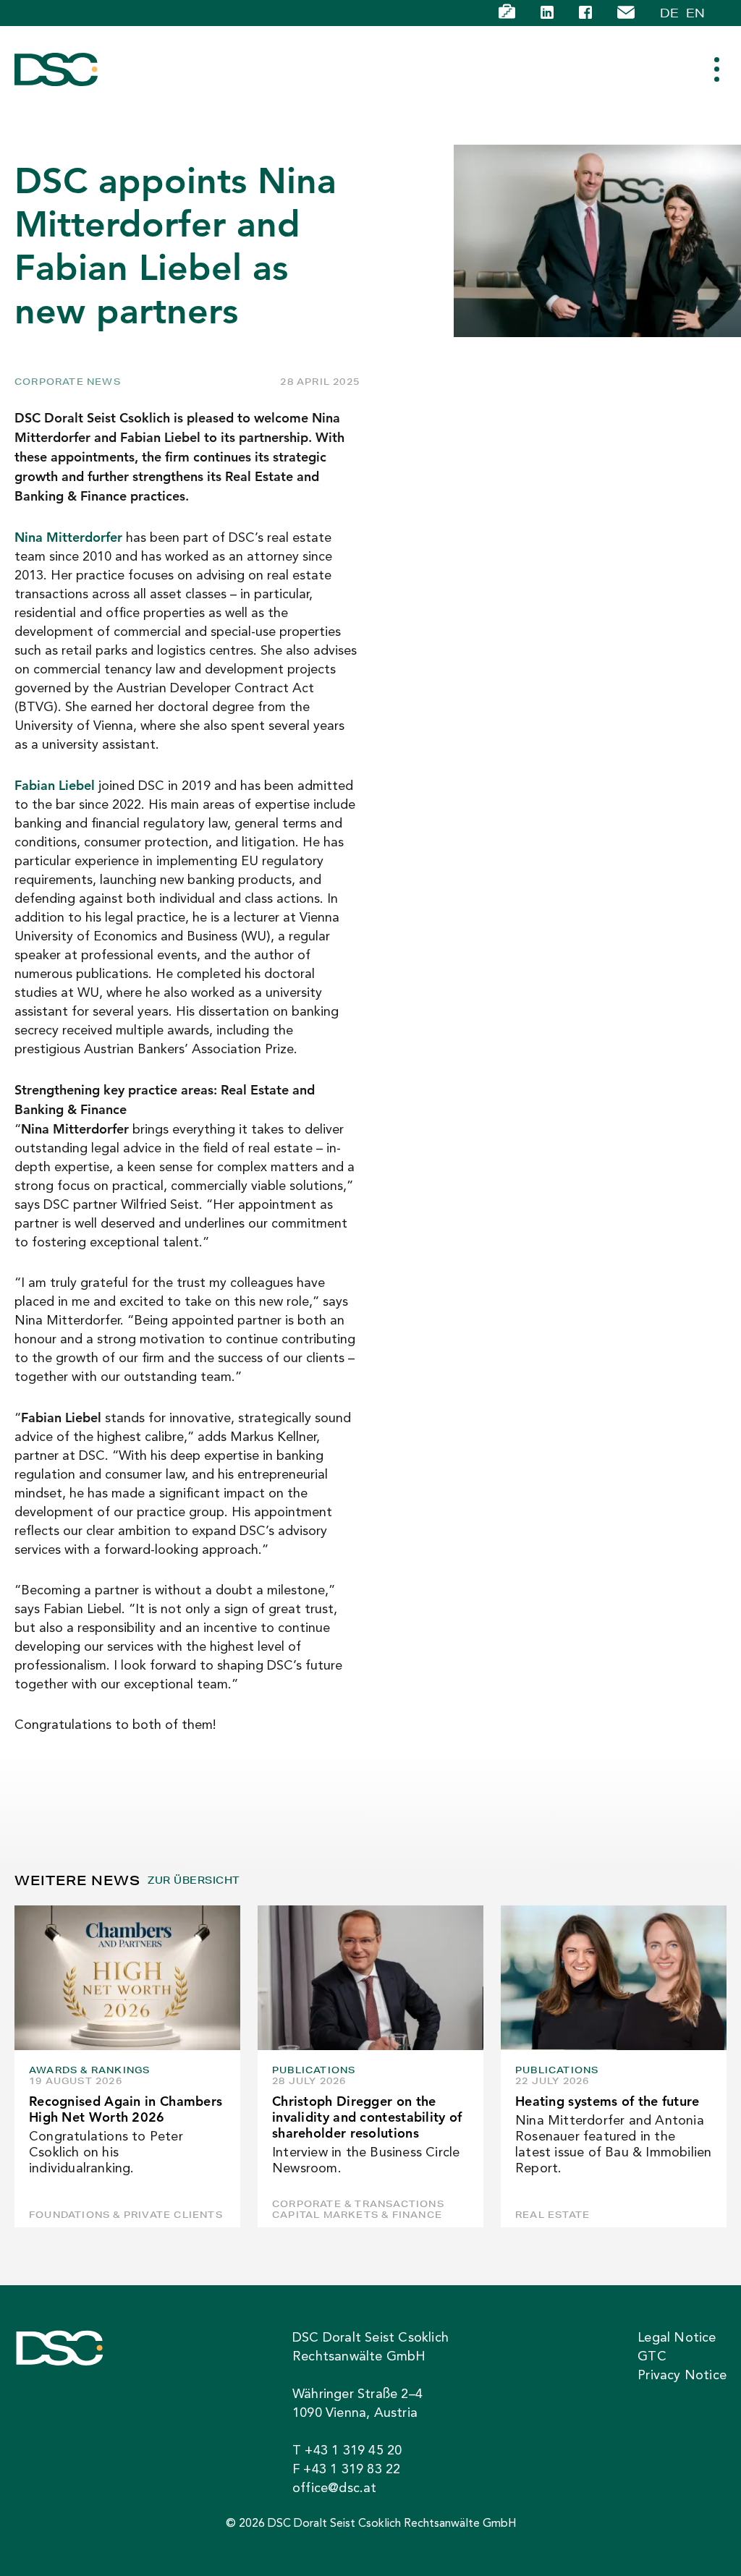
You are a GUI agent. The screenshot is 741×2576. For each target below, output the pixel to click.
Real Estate (552, 2215)
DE (669, 13)
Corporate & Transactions (358, 2204)
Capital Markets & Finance (357, 2215)
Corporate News (68, 382)
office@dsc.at (335, 2488)
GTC (652, 2357)
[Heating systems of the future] (614, 1978)
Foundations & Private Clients (126, 2215)
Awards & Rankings (89, 2070)
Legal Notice (677, 2338)
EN (695, 13)
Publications (314, 2070)
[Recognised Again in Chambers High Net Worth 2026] (127, 1978)
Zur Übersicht (194, 1880)
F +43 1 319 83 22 (346, 2470)
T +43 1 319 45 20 (347, 2451)
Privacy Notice (682, 2376)
